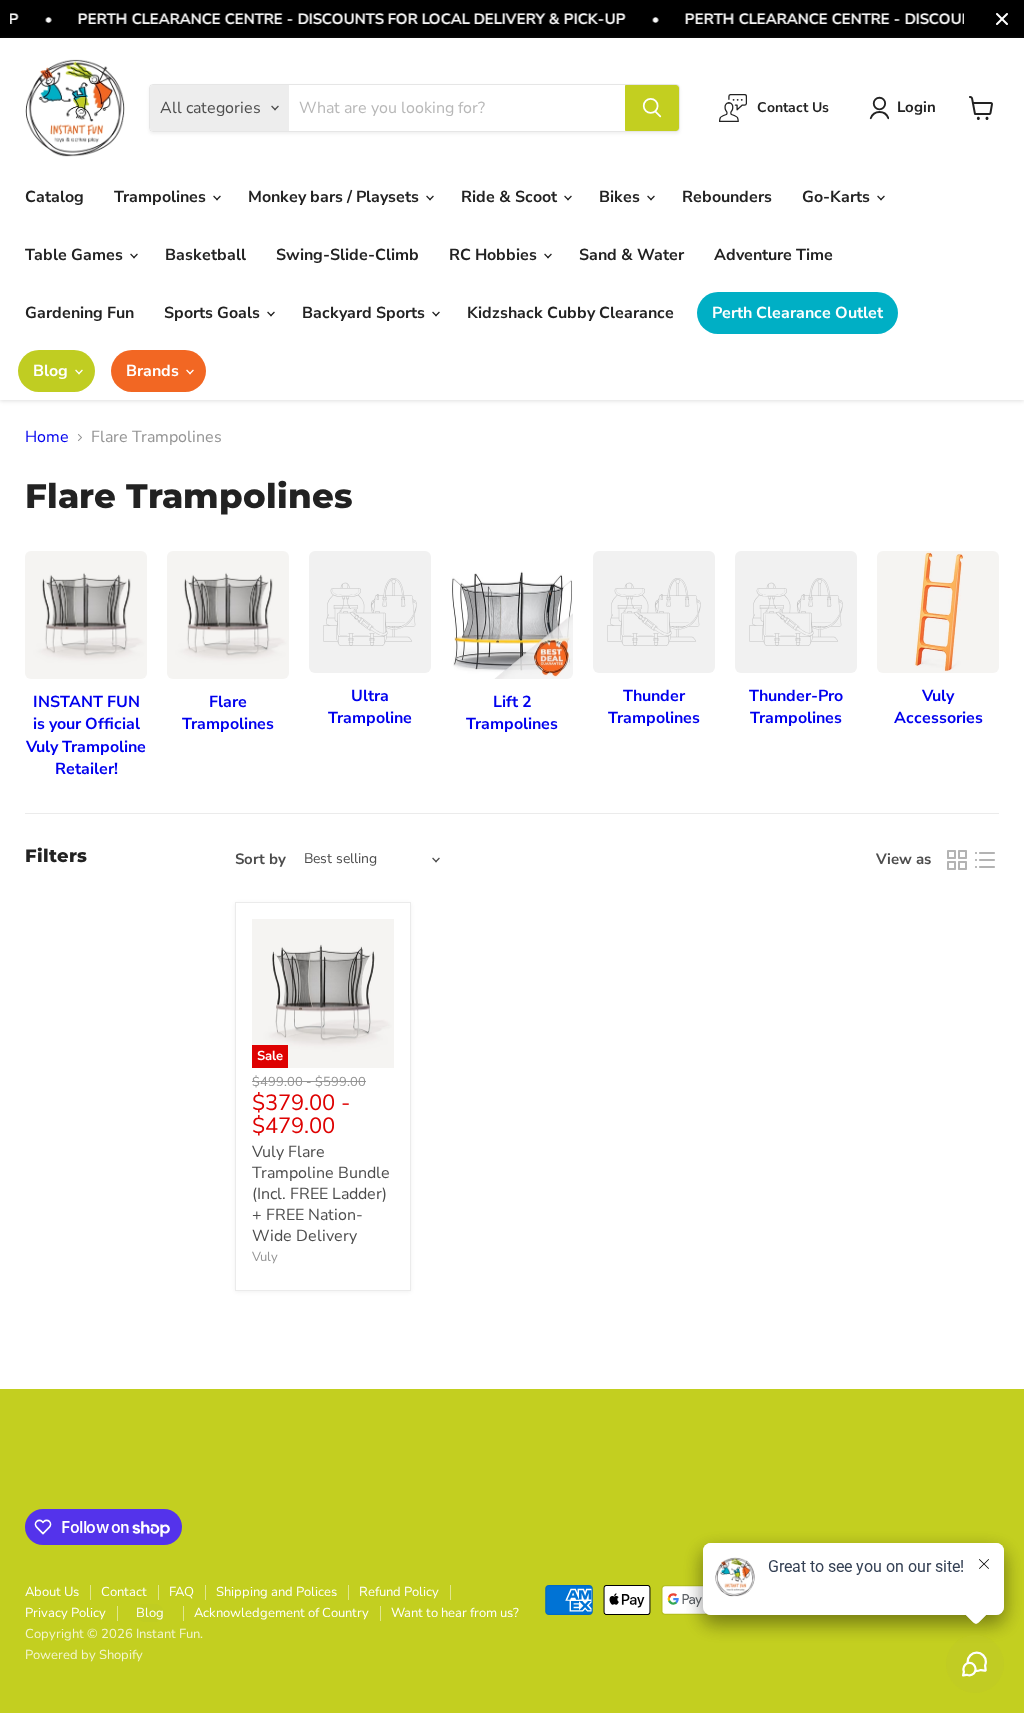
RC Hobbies (495, 255)
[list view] (985, 860)
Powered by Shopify (84, 1655)
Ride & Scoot (511, 197)
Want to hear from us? (455, 1613)
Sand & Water (631, 255)
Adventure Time (773, 255)
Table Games (76, 255)
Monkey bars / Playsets (335, 197)
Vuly (265, 1257)
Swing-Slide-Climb (347, 255)
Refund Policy (399, 1592)
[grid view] (957, 860)
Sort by (260, 859)
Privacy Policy (65, 1613)
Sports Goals (214, 313)
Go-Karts (838, 197)
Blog (52, 371)
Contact (124, 1592)
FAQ (181, 1592)
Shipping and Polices (276, 1592)
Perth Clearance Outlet (797, 313)
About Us (52, 1592)
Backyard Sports (365, 313)
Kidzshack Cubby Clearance (570, 313)
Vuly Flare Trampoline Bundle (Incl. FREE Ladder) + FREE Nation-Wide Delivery (321, 1194)
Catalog (54, 197)
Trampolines (162, 197)
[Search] (652, 108)
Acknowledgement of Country (281, 1613)
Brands (154, 371)
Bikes (621, 197)
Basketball (205, 255)
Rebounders (727, 197)
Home (47, 437)
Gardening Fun (79, 313)
